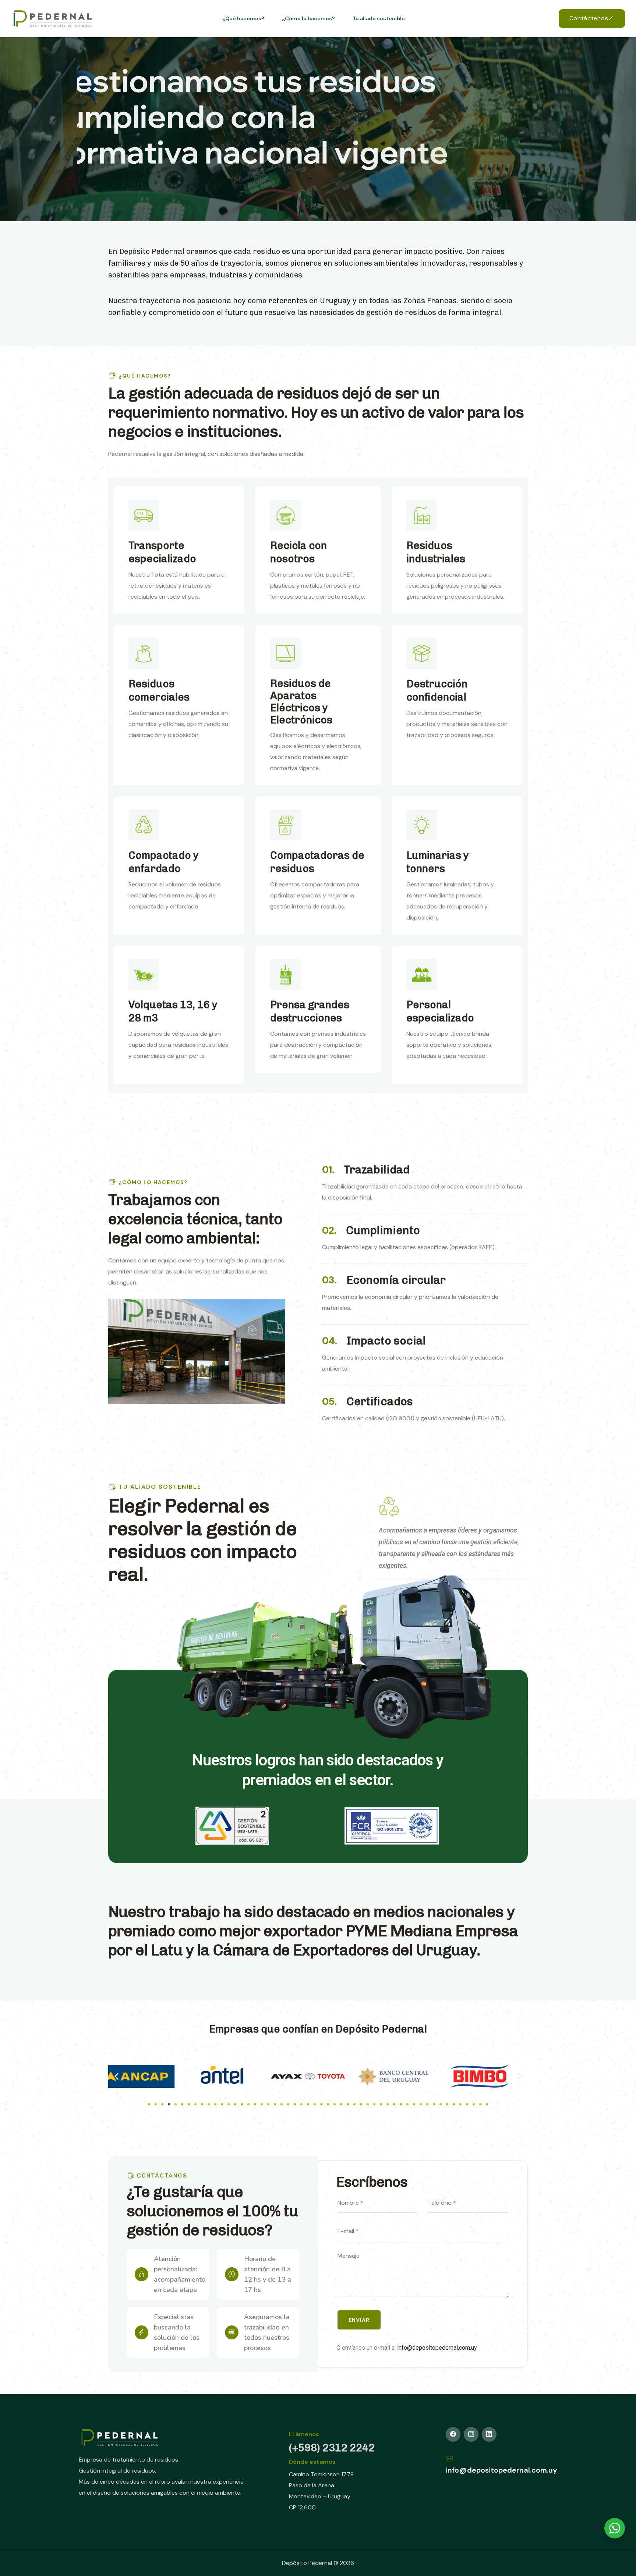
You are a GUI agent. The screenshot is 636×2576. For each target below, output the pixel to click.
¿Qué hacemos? (243, 18)
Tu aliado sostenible (379, 18)
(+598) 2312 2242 (332, 2448)
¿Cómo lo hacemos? (308, 18)
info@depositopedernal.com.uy (437, 2348)
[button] (116, 2077)
